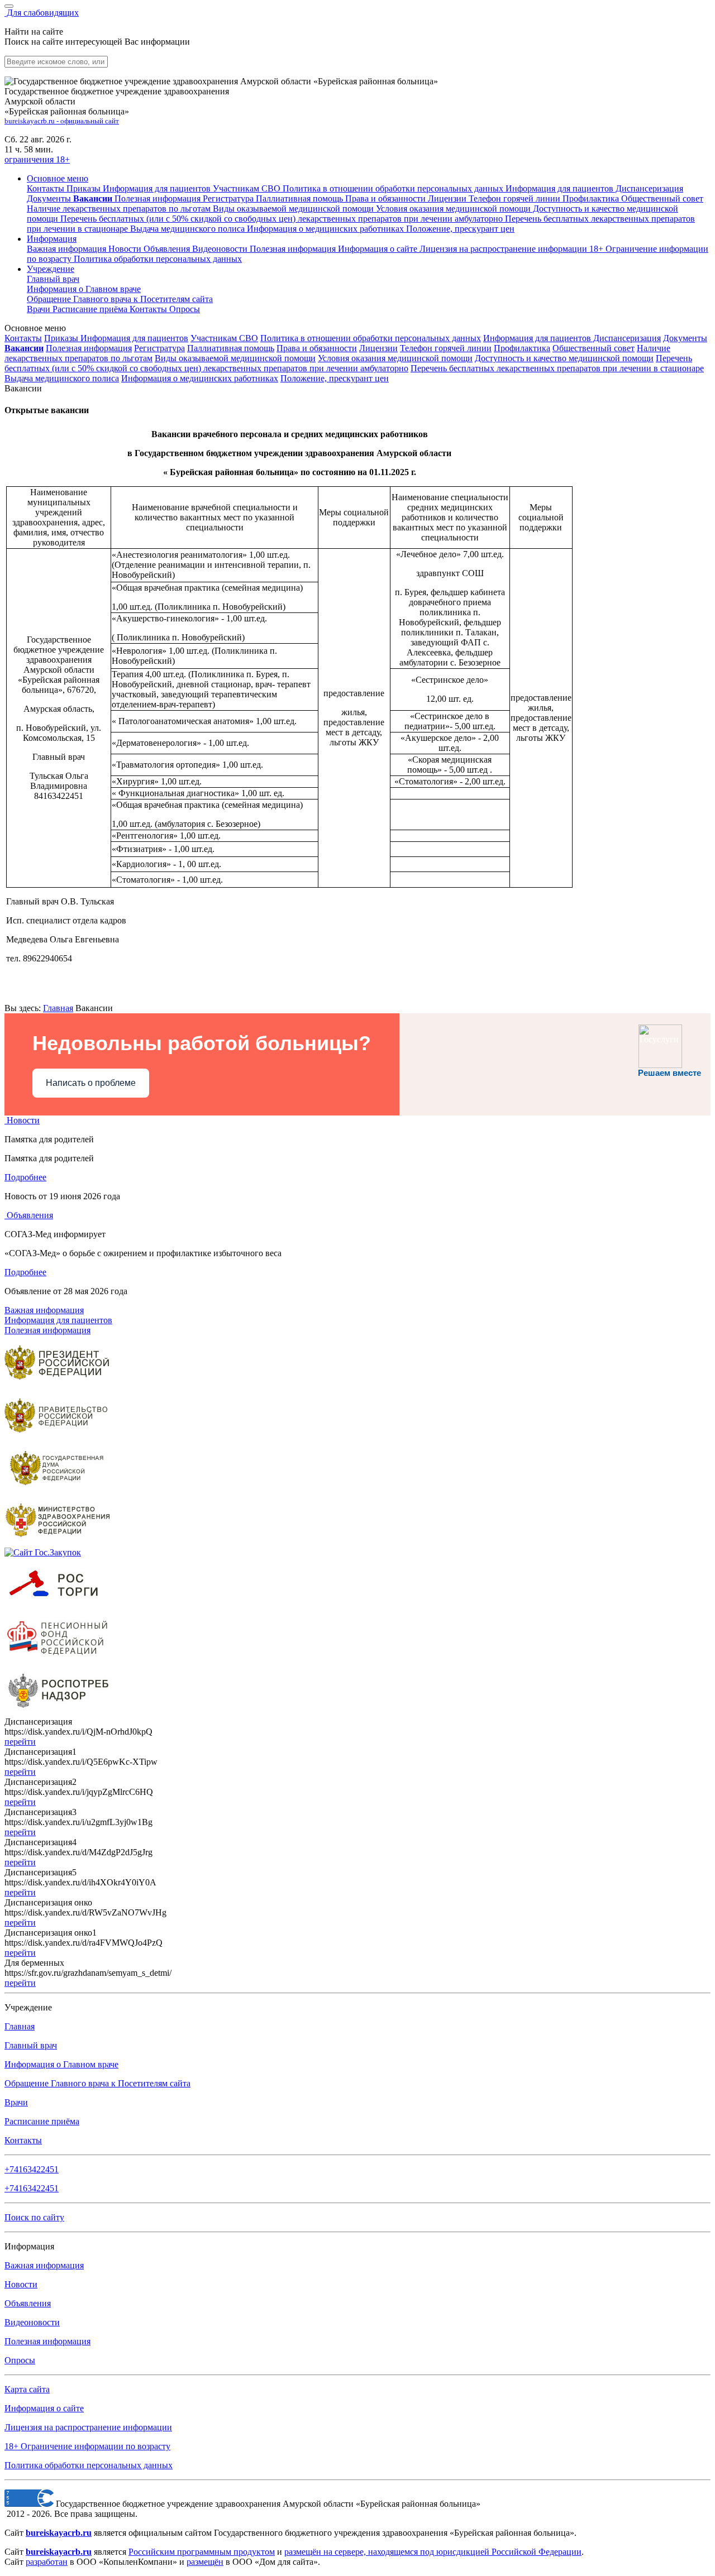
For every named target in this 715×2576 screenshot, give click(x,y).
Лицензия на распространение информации (88, 2427)
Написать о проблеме (91, 1083)
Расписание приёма (91, 309)
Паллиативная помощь (231, 348)
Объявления (168, 249)
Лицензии (378, 348)
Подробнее (25, 1177)
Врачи (40, 309)
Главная (58, 1008)
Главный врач (53, 279)
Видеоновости (221, 249)
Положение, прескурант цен (335, 378)
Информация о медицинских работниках (200, 378)
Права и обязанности (317, 348)
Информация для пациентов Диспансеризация (572, 338)
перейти (20, 1742)
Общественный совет (594, 348)
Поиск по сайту (34, 2217)
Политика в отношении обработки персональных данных (371, 338)
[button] (58, 178)
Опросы (185, 309)
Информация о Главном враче (61, 2064)
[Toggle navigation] (9, 6)
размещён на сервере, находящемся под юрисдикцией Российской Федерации (433, 2552)
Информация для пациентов (134, 338)
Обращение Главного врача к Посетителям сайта (97, 2083)
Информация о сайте (379, 249)
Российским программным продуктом (202, 2552)
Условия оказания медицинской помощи (395, 358)
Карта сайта (27, 2389)
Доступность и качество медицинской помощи (564, 358)
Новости (126, 249)
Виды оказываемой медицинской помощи (235, 358)
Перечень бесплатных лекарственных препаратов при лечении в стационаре (557, 368)
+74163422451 (32, 2169)
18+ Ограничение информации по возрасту (87, 2446)
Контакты (149, 309)
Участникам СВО (224, 338)
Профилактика (522, 348)
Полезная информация (294, 249)
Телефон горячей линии (446, 348)
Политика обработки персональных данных (89, 2465)
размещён (205, 2562)
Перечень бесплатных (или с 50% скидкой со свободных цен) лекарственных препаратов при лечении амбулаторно (348, 363)
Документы (685, 338)
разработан (47, 2562)
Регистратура (159, 348)
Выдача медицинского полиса (62, 378)
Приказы (62, 338)
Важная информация (68, 249)
